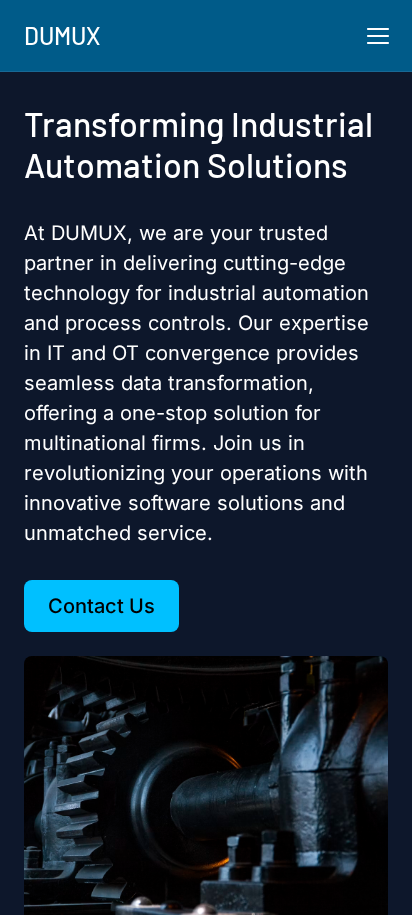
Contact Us (101, 606)
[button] (378, 36)
